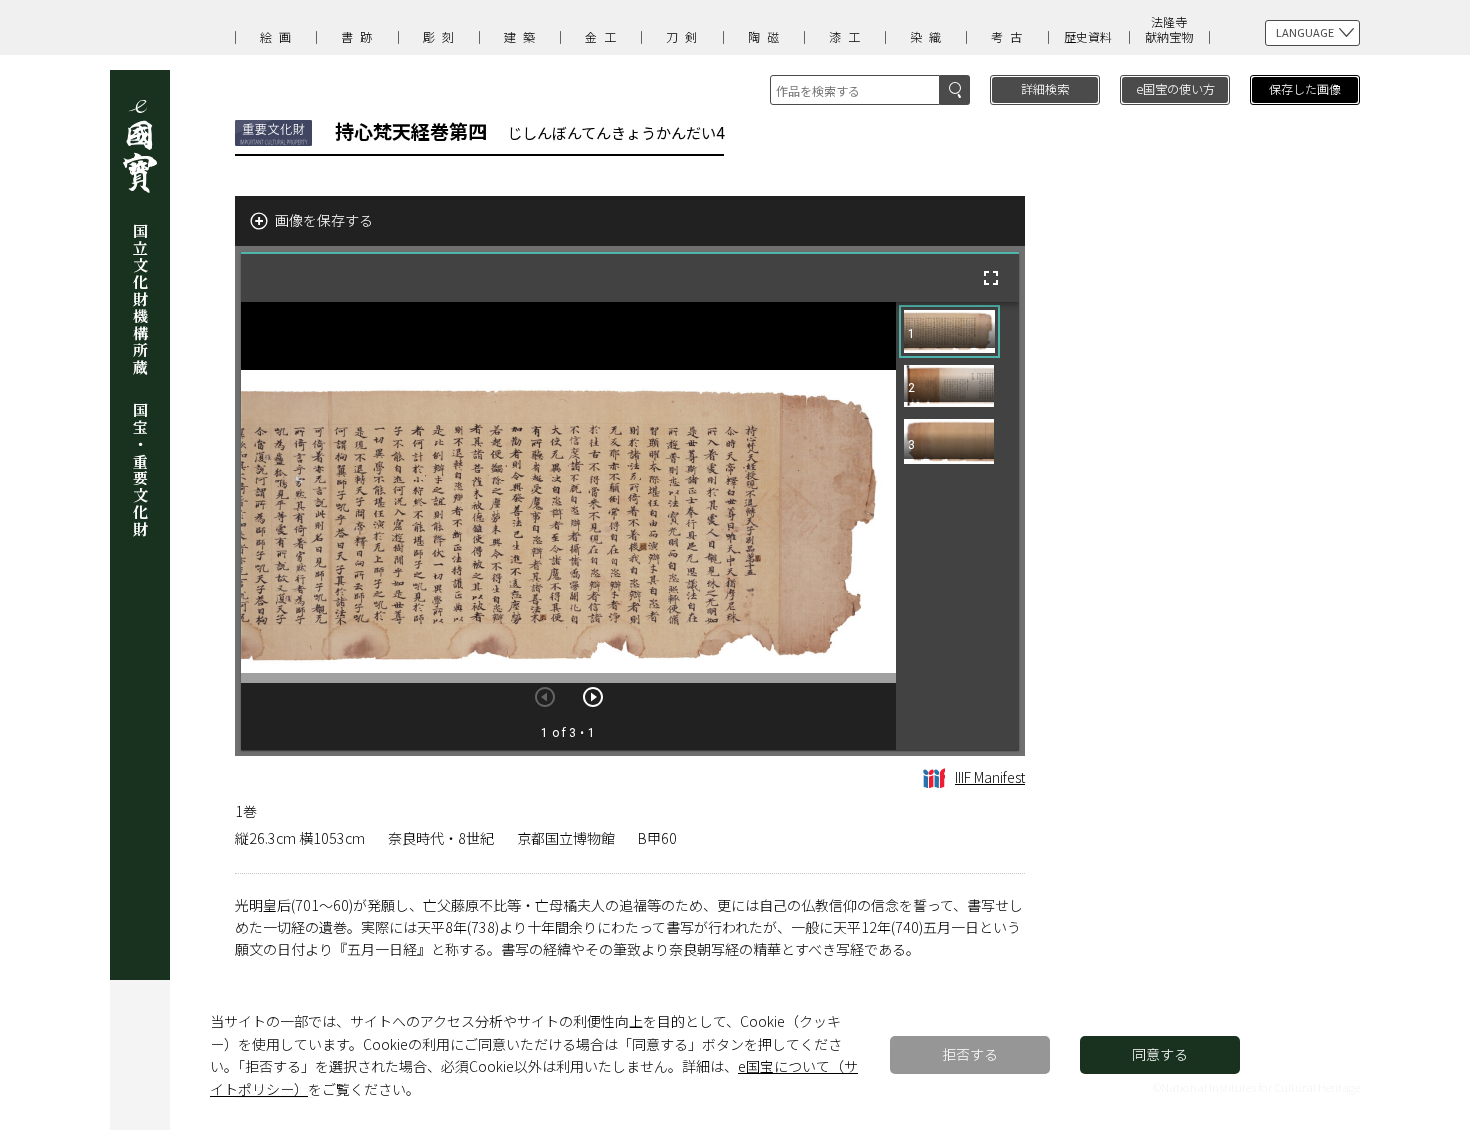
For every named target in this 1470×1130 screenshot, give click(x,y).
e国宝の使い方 (1175, 88)
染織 (929, 36)
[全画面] (991, 278)
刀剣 (685, 36)
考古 (1010, 36)
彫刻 (442, 36)
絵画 (279, 36)
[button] (949, 331)
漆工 (848, 36)
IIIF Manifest (990, 777)
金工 (604, 36)
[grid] (957, 526)
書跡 (360, 36)
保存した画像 (1305, 88)
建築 (523, 36)
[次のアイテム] (593, 697)
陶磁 (767, 36)
